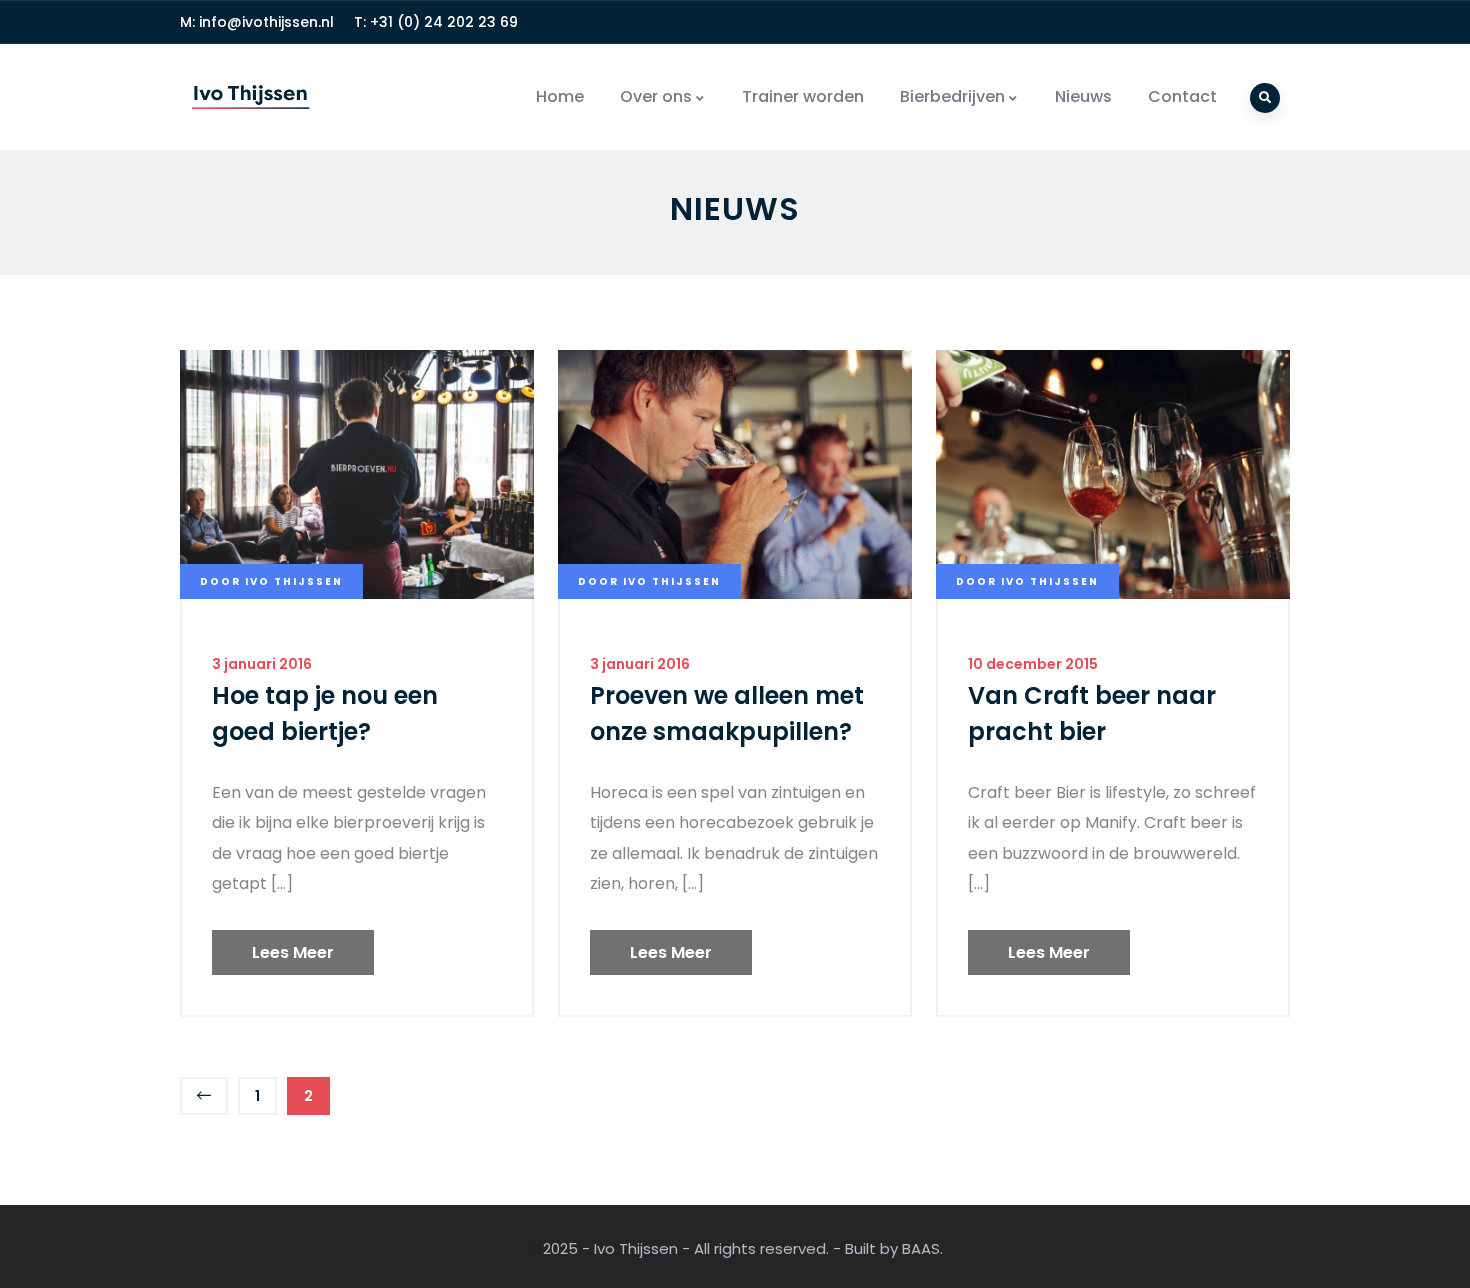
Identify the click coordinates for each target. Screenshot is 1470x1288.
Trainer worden (803, 96)
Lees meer (293, 952)
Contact (1182, 96)
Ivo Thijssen (636, 1248)
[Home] (250, 97)
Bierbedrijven (952, 96)
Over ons (656, 96)
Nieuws (1083, 96)
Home (560, 96)
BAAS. (922, 1248)
